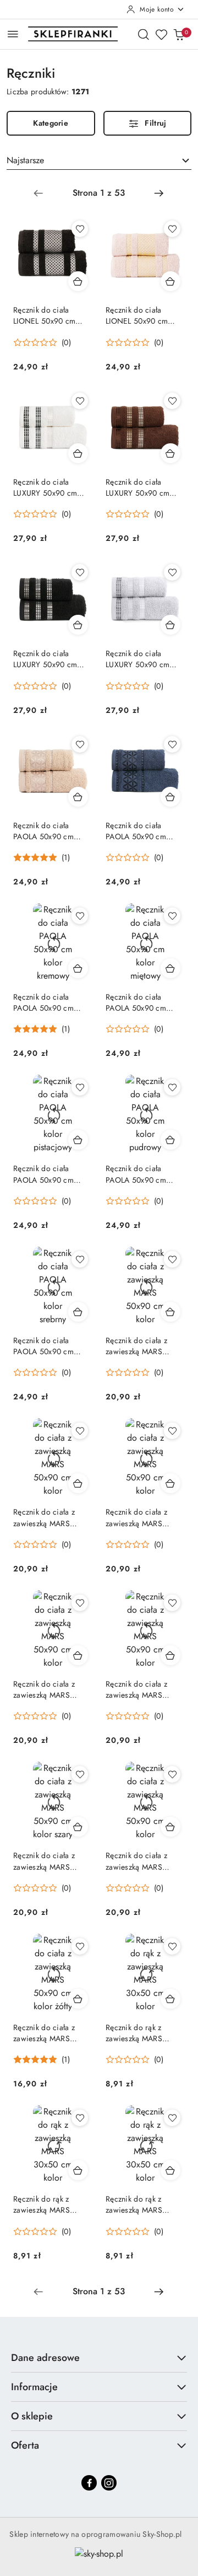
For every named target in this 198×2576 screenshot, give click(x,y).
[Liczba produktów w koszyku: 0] (179, 34)
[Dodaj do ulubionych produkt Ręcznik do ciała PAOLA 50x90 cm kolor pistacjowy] (80, 1087)
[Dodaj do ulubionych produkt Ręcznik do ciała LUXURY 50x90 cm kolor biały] (80, 401)
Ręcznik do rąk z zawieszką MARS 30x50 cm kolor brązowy (42, 2204)
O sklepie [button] (32, 2416)
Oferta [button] (25, 2445)
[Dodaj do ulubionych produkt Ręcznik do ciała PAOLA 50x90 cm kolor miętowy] (172, 916)
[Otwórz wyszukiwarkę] (144, 34)
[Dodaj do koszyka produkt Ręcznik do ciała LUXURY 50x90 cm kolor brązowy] (170, 453)
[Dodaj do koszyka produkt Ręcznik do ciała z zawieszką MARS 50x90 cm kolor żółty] (78, 1999)
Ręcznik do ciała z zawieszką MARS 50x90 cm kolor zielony (136, 1861)
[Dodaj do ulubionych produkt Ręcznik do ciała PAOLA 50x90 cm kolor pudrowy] (172, 1087)
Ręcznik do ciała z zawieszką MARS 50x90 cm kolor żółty (49, 2033)
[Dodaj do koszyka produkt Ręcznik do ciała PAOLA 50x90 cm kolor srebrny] (78, 1312)
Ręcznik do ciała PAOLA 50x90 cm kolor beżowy (43, 831)
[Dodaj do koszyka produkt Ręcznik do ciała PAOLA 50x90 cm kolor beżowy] (78, 797)
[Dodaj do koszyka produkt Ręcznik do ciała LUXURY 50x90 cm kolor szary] (170, 625)
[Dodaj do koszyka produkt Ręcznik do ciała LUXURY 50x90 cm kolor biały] (78, 453)
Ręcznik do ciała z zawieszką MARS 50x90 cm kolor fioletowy (136, 1517)
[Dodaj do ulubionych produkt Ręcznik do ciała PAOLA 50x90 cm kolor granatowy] (172, 744)
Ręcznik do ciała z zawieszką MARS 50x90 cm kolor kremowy (44, 1689)
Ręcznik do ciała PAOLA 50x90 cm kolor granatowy (136, 831)
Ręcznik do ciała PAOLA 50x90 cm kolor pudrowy (136, 1174)
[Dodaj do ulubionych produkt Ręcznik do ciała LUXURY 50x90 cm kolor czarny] (80, 572)
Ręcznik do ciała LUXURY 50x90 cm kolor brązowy (137, 487)
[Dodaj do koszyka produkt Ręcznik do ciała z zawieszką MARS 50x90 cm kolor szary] (78, 1827)
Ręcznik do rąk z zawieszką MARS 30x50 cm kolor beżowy (134, 2033)
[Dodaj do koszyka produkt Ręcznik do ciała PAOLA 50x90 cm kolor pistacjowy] (78, 1140)
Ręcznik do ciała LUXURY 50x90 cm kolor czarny (45, 659)
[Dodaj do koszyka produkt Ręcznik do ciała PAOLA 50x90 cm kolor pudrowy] (170, 1140)
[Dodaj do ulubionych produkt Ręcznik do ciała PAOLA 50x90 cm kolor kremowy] (80, 916)
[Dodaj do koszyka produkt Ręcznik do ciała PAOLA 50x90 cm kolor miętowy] (170, 968)
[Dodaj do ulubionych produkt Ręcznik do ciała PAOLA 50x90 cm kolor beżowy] (80, 744)
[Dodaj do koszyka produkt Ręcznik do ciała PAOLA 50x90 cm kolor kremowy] (78, 968)
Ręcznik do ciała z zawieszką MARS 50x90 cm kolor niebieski (136, 1689)
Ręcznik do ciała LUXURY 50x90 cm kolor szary (137, 659)
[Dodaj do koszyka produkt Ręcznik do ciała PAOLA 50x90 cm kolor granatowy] (170, 797)
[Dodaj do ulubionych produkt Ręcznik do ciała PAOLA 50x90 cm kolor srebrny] (80, 1259)
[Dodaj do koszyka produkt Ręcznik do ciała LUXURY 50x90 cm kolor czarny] (78, 625)
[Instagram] (109, 2483)
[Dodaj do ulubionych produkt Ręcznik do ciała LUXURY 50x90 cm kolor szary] (172, 572)
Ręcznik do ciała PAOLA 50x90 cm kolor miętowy (136, 1002)
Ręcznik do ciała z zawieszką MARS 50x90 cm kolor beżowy (136, 1346)
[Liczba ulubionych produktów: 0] (161, 34)
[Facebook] (89, 2483)
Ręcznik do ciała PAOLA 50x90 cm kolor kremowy (43, 1002)
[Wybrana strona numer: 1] (98, 193)
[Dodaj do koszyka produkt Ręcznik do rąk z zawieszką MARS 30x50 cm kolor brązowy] (78, 2170)
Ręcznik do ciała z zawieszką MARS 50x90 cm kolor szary (50, 1861)
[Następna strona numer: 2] (159, 193)
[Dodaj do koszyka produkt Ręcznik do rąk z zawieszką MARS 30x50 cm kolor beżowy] (170, 1999)
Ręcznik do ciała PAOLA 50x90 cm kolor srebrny (43, 1346)
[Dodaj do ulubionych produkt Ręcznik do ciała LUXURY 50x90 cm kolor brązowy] (172, 401)
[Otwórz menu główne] (13, 34)
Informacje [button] (34, 2387)
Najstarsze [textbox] (25, 160)
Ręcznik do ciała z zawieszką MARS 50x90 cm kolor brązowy (44, 1517)
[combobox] (99, 160)
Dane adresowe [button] (45, 2358)
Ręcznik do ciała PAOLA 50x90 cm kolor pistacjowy (43, 1174)
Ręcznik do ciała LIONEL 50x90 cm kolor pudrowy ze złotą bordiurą (144, 315)
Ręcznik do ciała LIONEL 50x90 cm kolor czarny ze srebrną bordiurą (44, 315)
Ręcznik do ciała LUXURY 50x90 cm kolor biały (45, 487)
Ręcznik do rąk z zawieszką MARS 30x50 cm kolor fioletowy (134, 2204)
